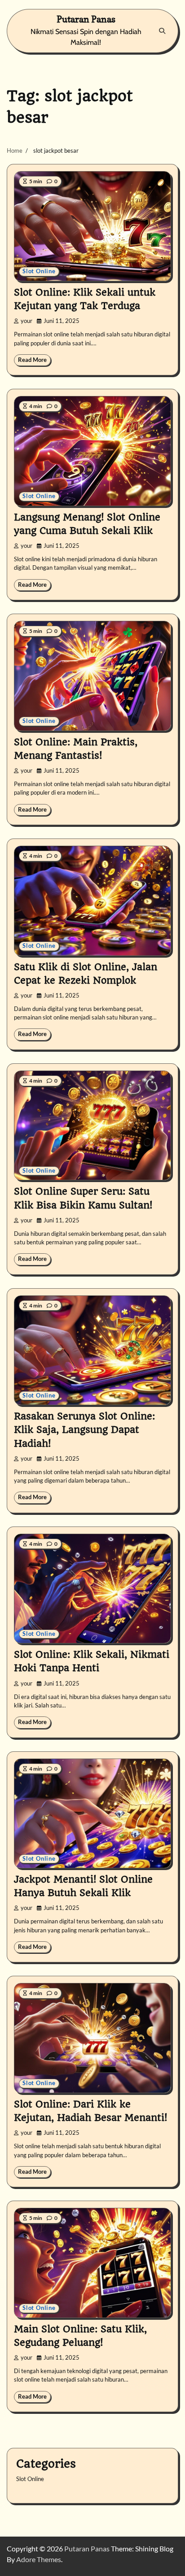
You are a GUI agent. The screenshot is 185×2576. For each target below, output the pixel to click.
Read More (32, 360)
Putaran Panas (86, 19)
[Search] (162, 31)
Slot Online (39, 271)
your (26, 321)
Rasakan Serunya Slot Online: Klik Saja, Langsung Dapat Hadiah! (84, 1430)
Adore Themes (39, 2559)
